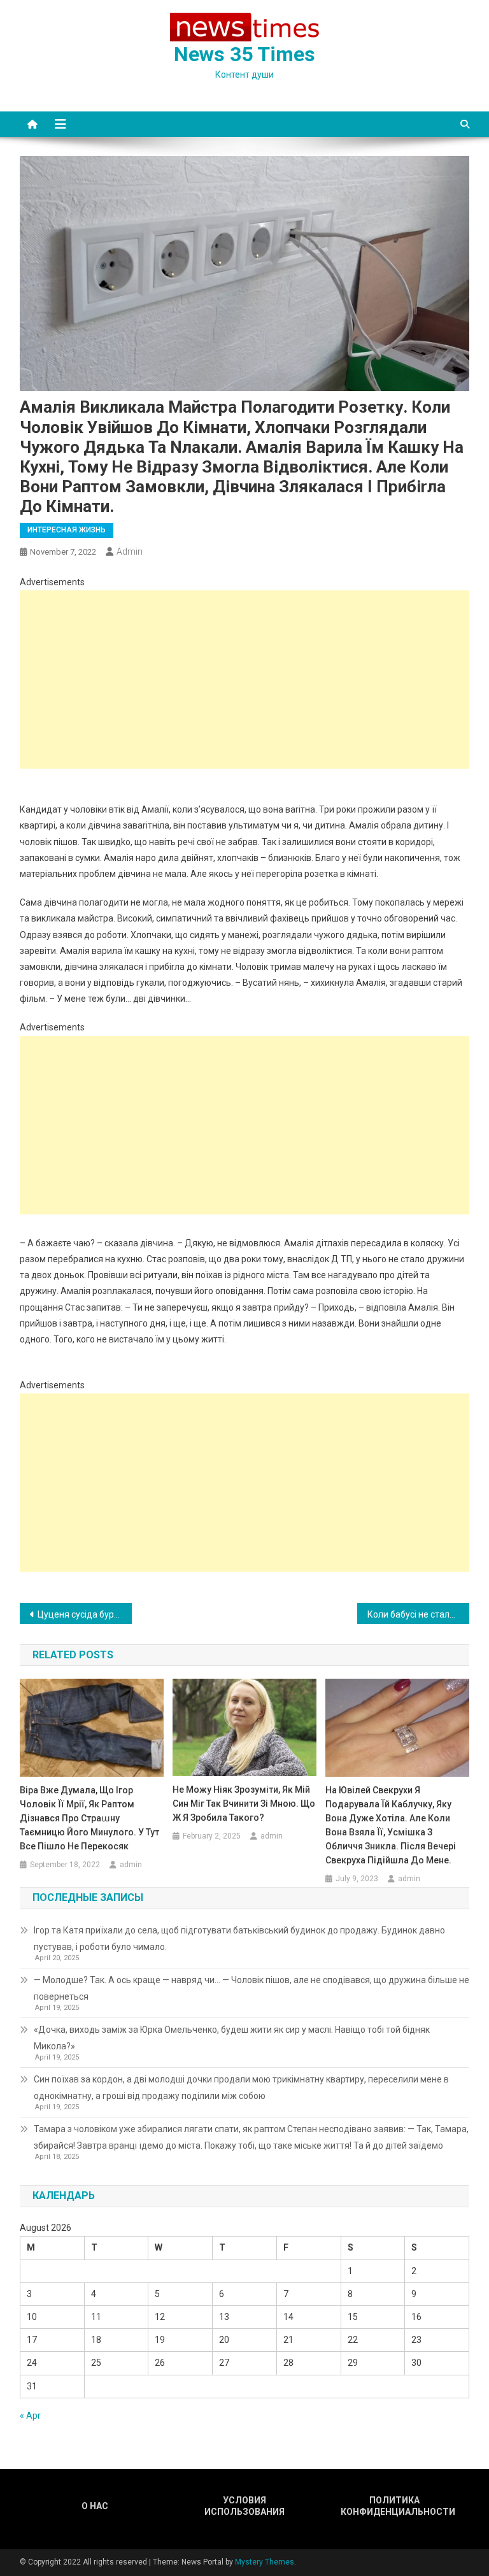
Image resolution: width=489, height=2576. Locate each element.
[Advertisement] (245, 680)
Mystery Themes (265, 2562)
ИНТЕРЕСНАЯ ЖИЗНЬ (67, 530)
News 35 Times (244, 54)
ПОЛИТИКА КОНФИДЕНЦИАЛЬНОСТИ (395, 2506)
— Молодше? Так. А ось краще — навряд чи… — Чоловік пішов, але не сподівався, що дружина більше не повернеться (252, 1988)
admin (130, 551)
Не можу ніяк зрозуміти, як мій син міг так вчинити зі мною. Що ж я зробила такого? (244, 1804)
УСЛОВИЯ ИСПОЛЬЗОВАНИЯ (244, 2506)
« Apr (30, 2416)
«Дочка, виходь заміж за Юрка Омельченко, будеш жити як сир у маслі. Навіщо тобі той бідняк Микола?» (232, 2038)
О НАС (95, 2506)
